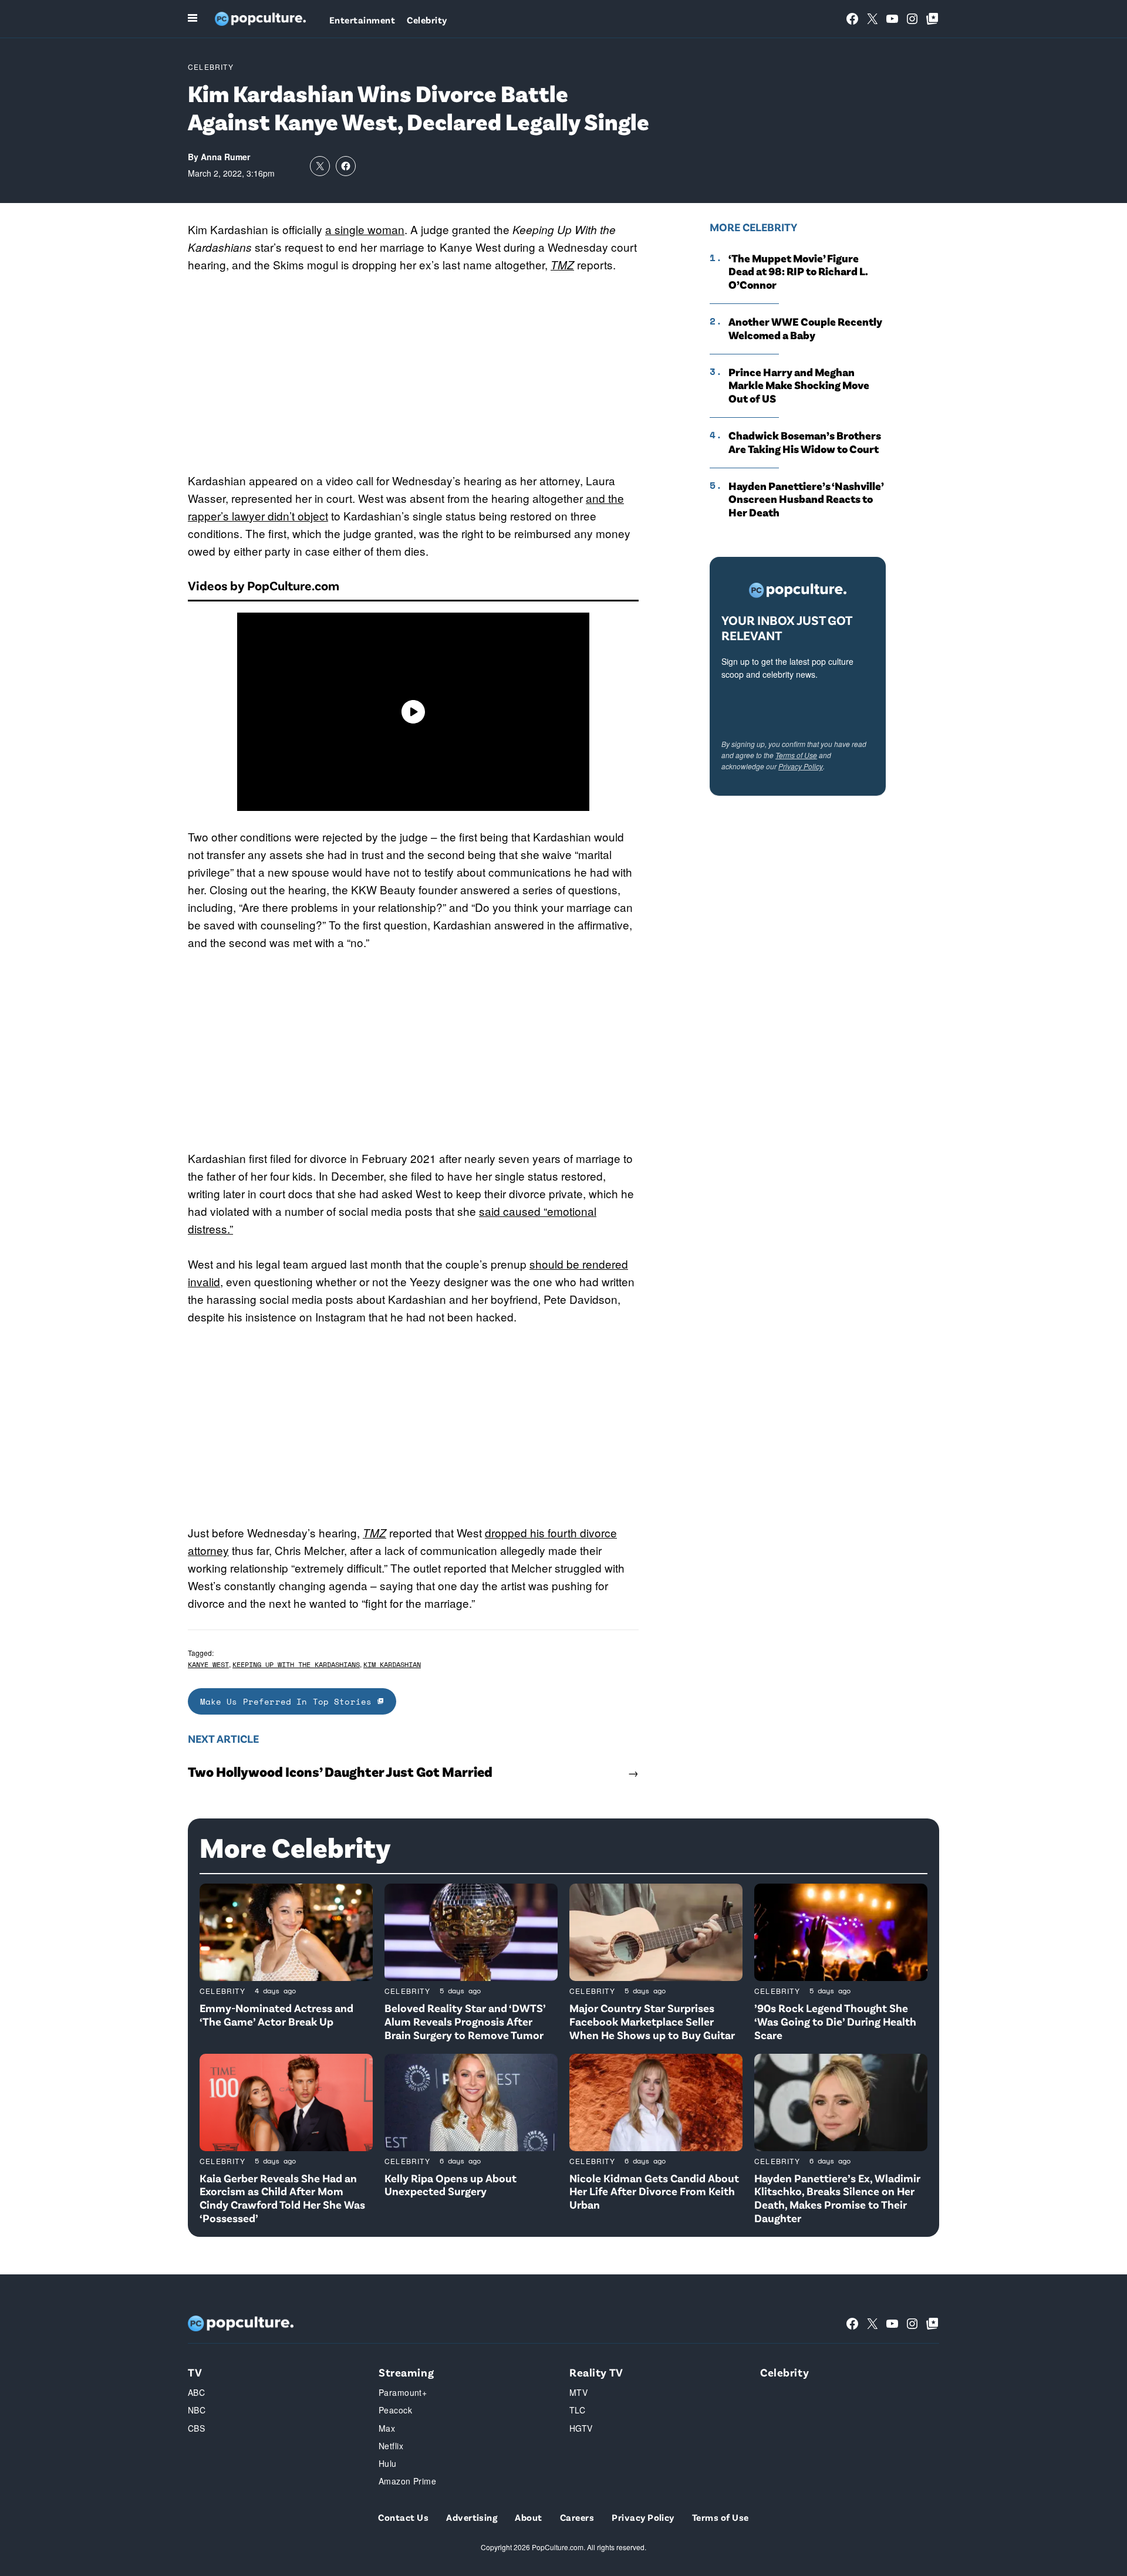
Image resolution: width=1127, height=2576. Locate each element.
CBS (196, 2428)
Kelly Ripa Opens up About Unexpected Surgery (451, 2185)
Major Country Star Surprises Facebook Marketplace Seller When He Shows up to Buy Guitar (652, 2021)
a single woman (365, 229)
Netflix (391, 2446)
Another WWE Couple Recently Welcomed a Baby (805, 328)
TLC (577, 2410)
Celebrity (427, 20)
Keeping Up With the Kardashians (296, 1664)
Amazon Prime (407, 2481)
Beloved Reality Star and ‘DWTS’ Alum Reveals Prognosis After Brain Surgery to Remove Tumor (465, 2021)
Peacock (395, 2410)
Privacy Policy (801, 766)
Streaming (406, 2372)
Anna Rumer (225, 157)
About (528, 2517)
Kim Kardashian (392, 1664)
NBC (197, 2410)
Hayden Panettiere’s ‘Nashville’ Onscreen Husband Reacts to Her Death (806, 499)
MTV (578, 2392)
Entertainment (362, 20)
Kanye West (208, 1664)
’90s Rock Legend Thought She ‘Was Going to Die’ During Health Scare (835, 2021)
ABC (196, 2392)
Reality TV (596, 2372)
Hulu (388, 2463)
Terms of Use (796, 755)
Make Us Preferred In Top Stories (289, 1701)
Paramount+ (403, 2392)
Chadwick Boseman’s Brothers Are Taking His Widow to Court (805, 442)
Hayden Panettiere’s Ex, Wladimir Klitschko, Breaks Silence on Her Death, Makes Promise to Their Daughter (837, 2198)
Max (387, 2428)
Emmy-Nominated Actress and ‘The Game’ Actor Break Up (276, 2014)
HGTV (581, 2428)
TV (195, 2372)
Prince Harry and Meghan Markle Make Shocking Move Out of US (799, 386)
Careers (577, 2517)
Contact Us (403, 2517)
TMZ (374, 1533)
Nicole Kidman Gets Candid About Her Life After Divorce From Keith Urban (654, 2191)
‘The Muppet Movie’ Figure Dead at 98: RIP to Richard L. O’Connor (798, 272)
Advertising (472, 2517)
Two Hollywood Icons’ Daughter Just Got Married (340, 1772)
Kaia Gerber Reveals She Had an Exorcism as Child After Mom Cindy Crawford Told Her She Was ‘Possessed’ (282, 2198)
